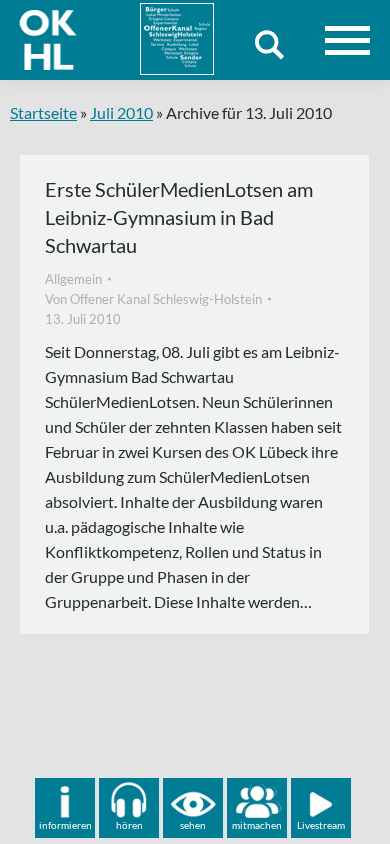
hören (129, 825)
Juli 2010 (121, 112)
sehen (193, 825)
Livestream (321, 825)
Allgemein (73, 279)
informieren (65, 825)
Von (153, 299)
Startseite (43, 112)
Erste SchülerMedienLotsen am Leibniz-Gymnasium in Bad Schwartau (179, 217)
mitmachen (257, 825)
